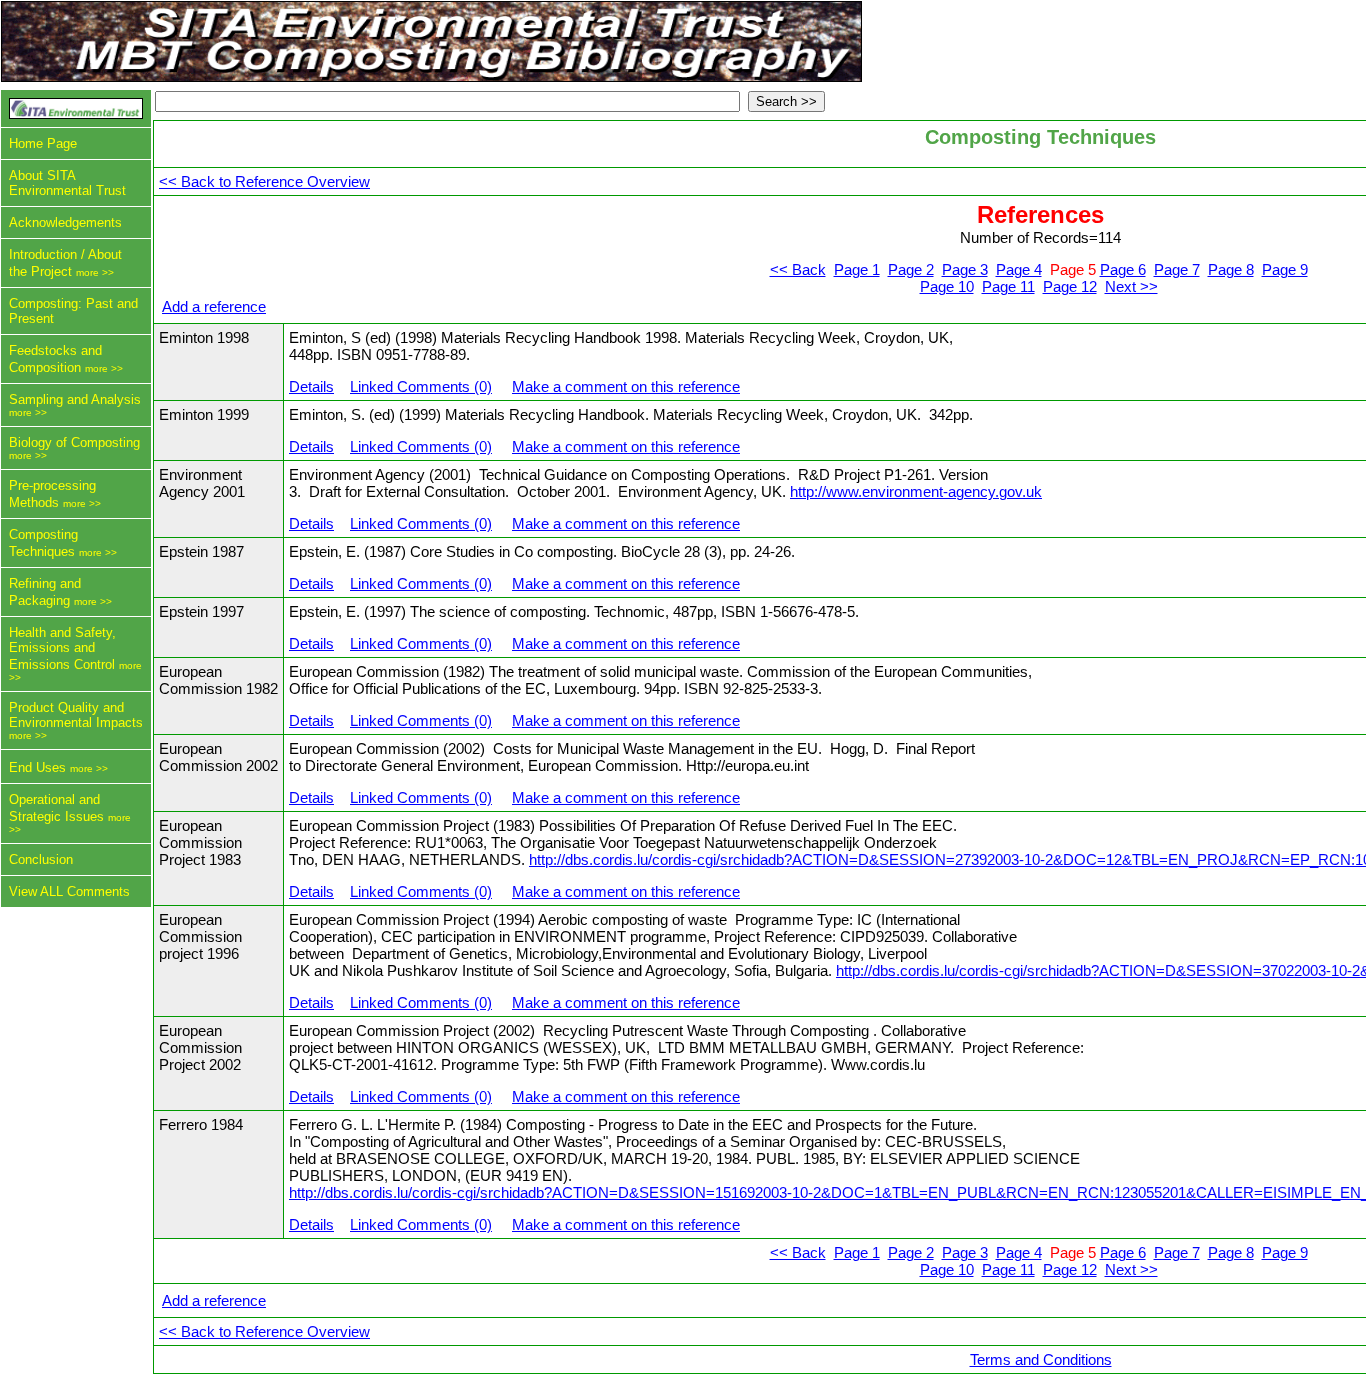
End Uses (37, 767)
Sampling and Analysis (75, 399)
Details (311, 386)
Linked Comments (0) (421, 386)
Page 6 (1123, 269)
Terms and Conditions (1041, 1359)
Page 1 (857, 269)
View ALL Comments (69, 891)
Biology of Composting (74, 442)
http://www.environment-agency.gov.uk (916, 491)
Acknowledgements (65, 222)
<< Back (798, 269)
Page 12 (1070, 286)
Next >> (1131, 286)
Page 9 (1285, 269)
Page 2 (911, 269)
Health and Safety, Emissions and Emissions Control (62, 648)
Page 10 (947, 286)
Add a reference (214, 306)
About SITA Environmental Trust (67, 183)
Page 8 (1231, 269)
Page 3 (965, 269)
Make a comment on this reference (626, 386)
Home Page (43, 143)
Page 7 (1177, 269)
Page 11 (1008, 286)
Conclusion (41, 859)
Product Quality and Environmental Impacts (76, 715)
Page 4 (1019, 269)
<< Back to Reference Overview (264, 181)
